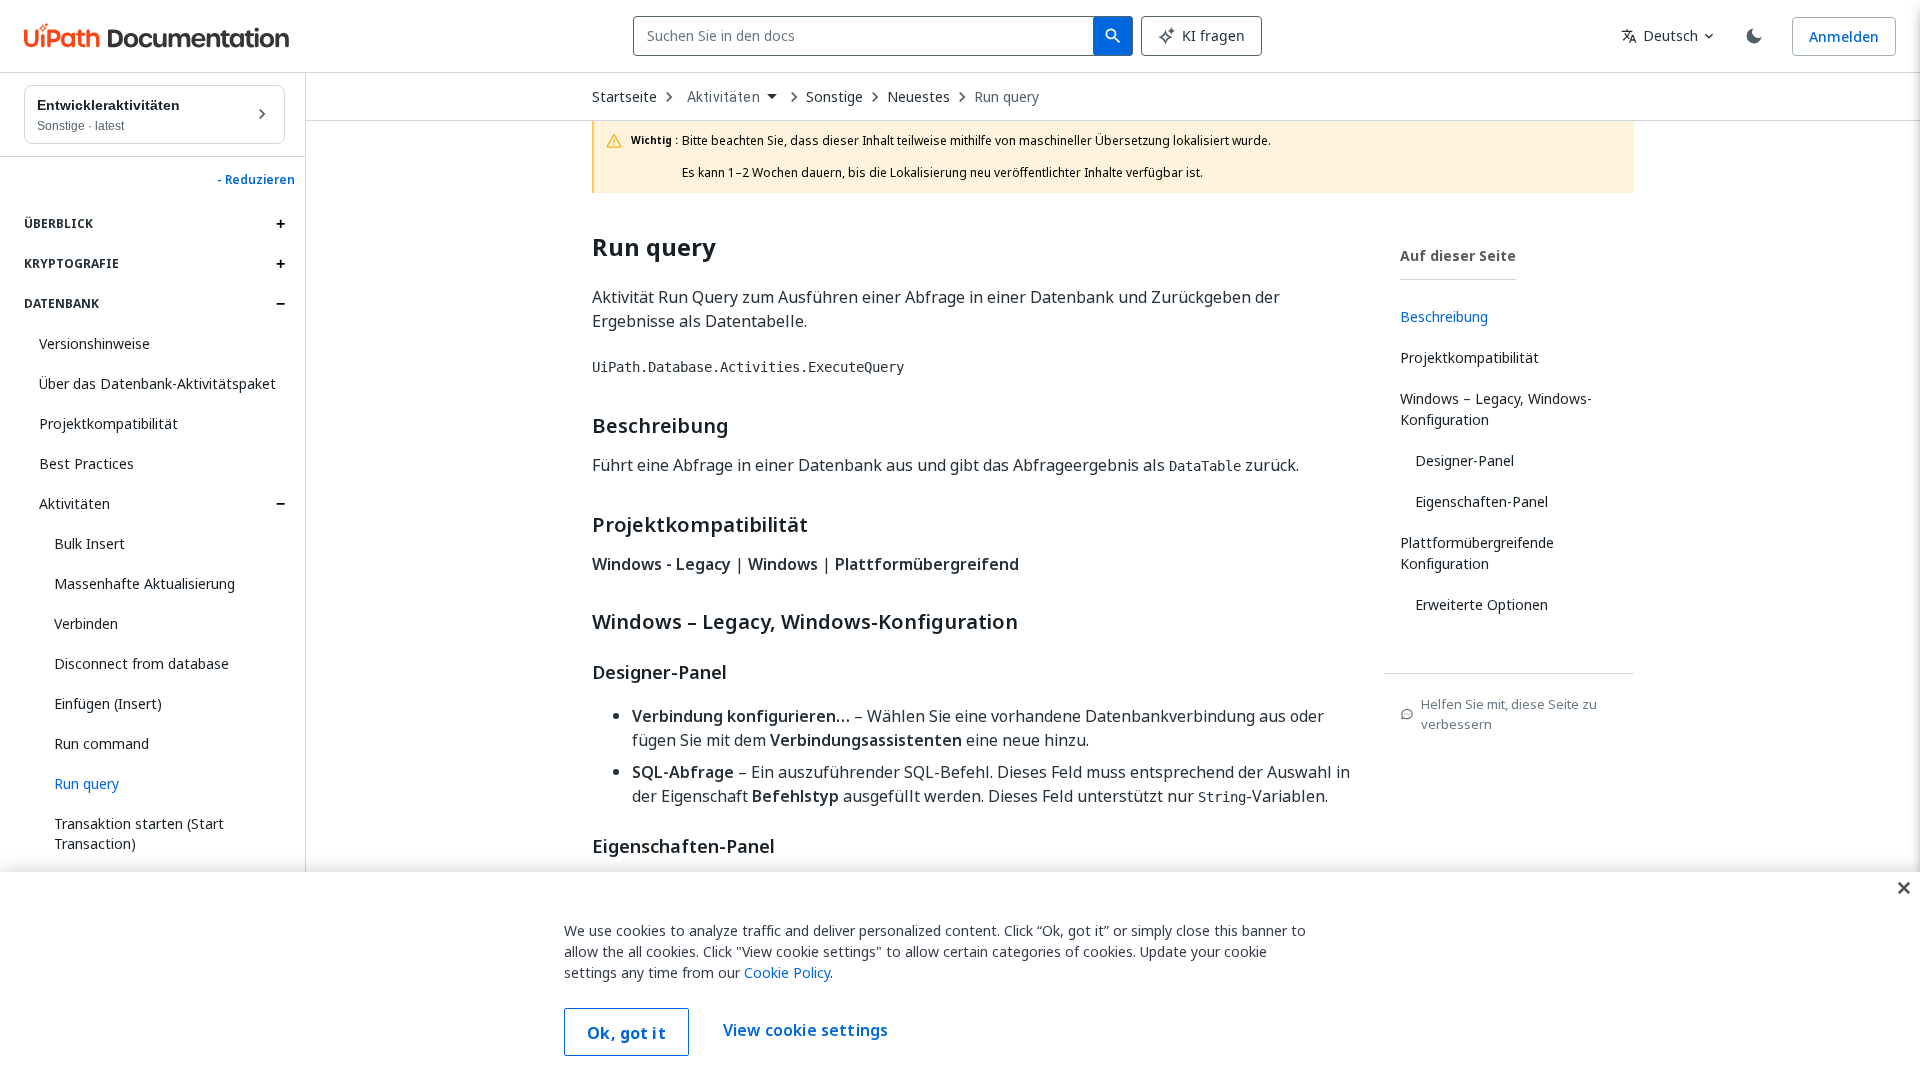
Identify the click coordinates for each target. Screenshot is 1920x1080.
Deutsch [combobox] (1659, 35)
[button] (162, 784)
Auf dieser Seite (1458, 255)
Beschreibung (660, 426)
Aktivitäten (74, 503)
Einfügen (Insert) (108, 703)
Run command (101, 743)
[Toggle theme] (1754, 36)
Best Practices (86, 463)
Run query (1006, 97)
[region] (960, 976)
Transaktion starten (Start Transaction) (139, 833)
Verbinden (86, 623)
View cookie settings (805, 1030)
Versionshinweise (94, 343)
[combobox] (867, 36)
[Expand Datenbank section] (280, 304)
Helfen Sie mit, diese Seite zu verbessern (1509, 714)
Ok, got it (626, 1033)
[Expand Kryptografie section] (280, 264)
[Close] (1904, 888)
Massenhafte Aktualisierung (144, 583)
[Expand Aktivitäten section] (280, 504)
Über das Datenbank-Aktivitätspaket (157, 383)
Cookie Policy (787, 972)
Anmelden (1844, 36)
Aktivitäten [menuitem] (723, 97)
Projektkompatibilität (108, 423)
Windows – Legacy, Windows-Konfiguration (805, 622)
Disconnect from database (141, 663)
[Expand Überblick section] (280, 224)
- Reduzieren (256, 180)
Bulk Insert (89, 543)
